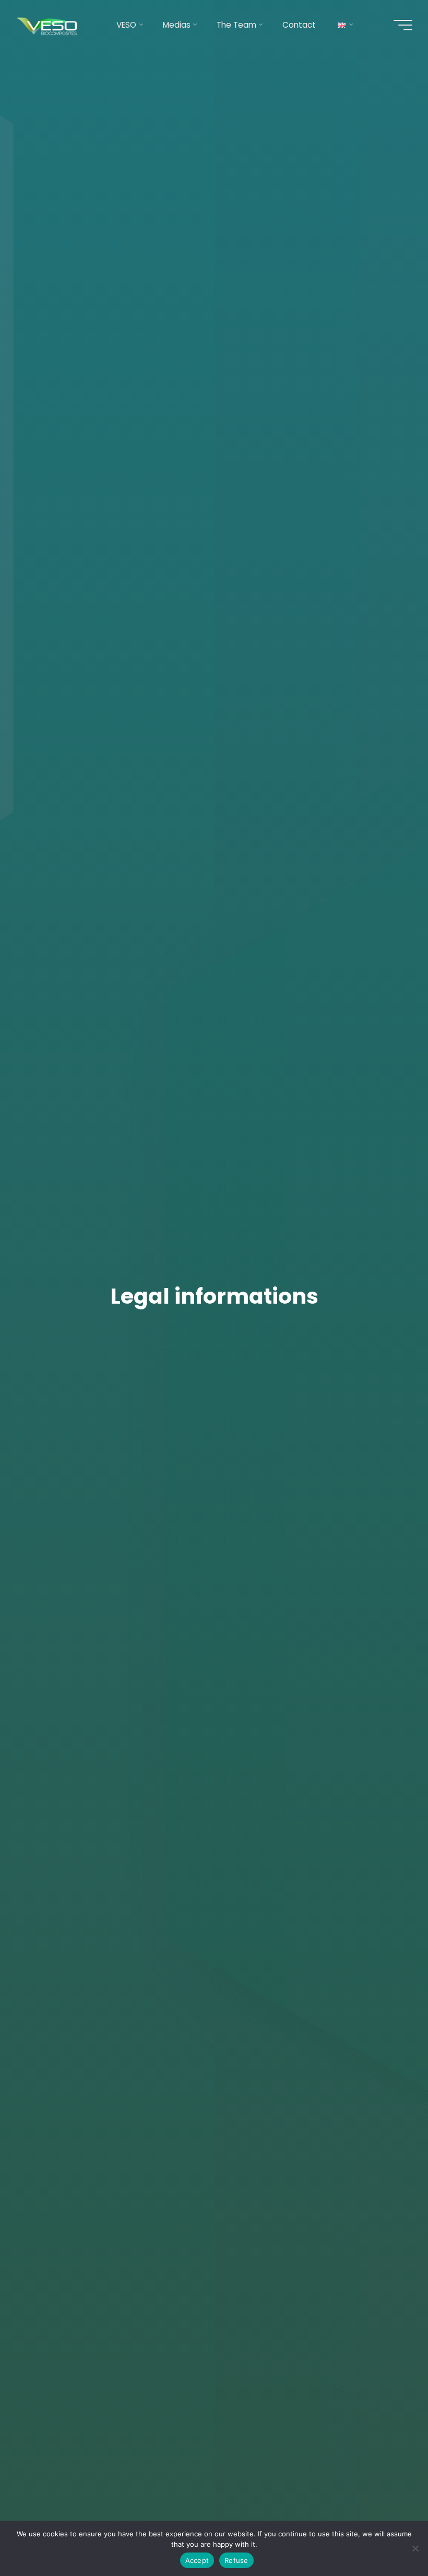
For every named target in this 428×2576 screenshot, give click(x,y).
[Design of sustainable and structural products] (48, 25)
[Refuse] (415, 2548)
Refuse (236, 2560)
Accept (197, 2560)
